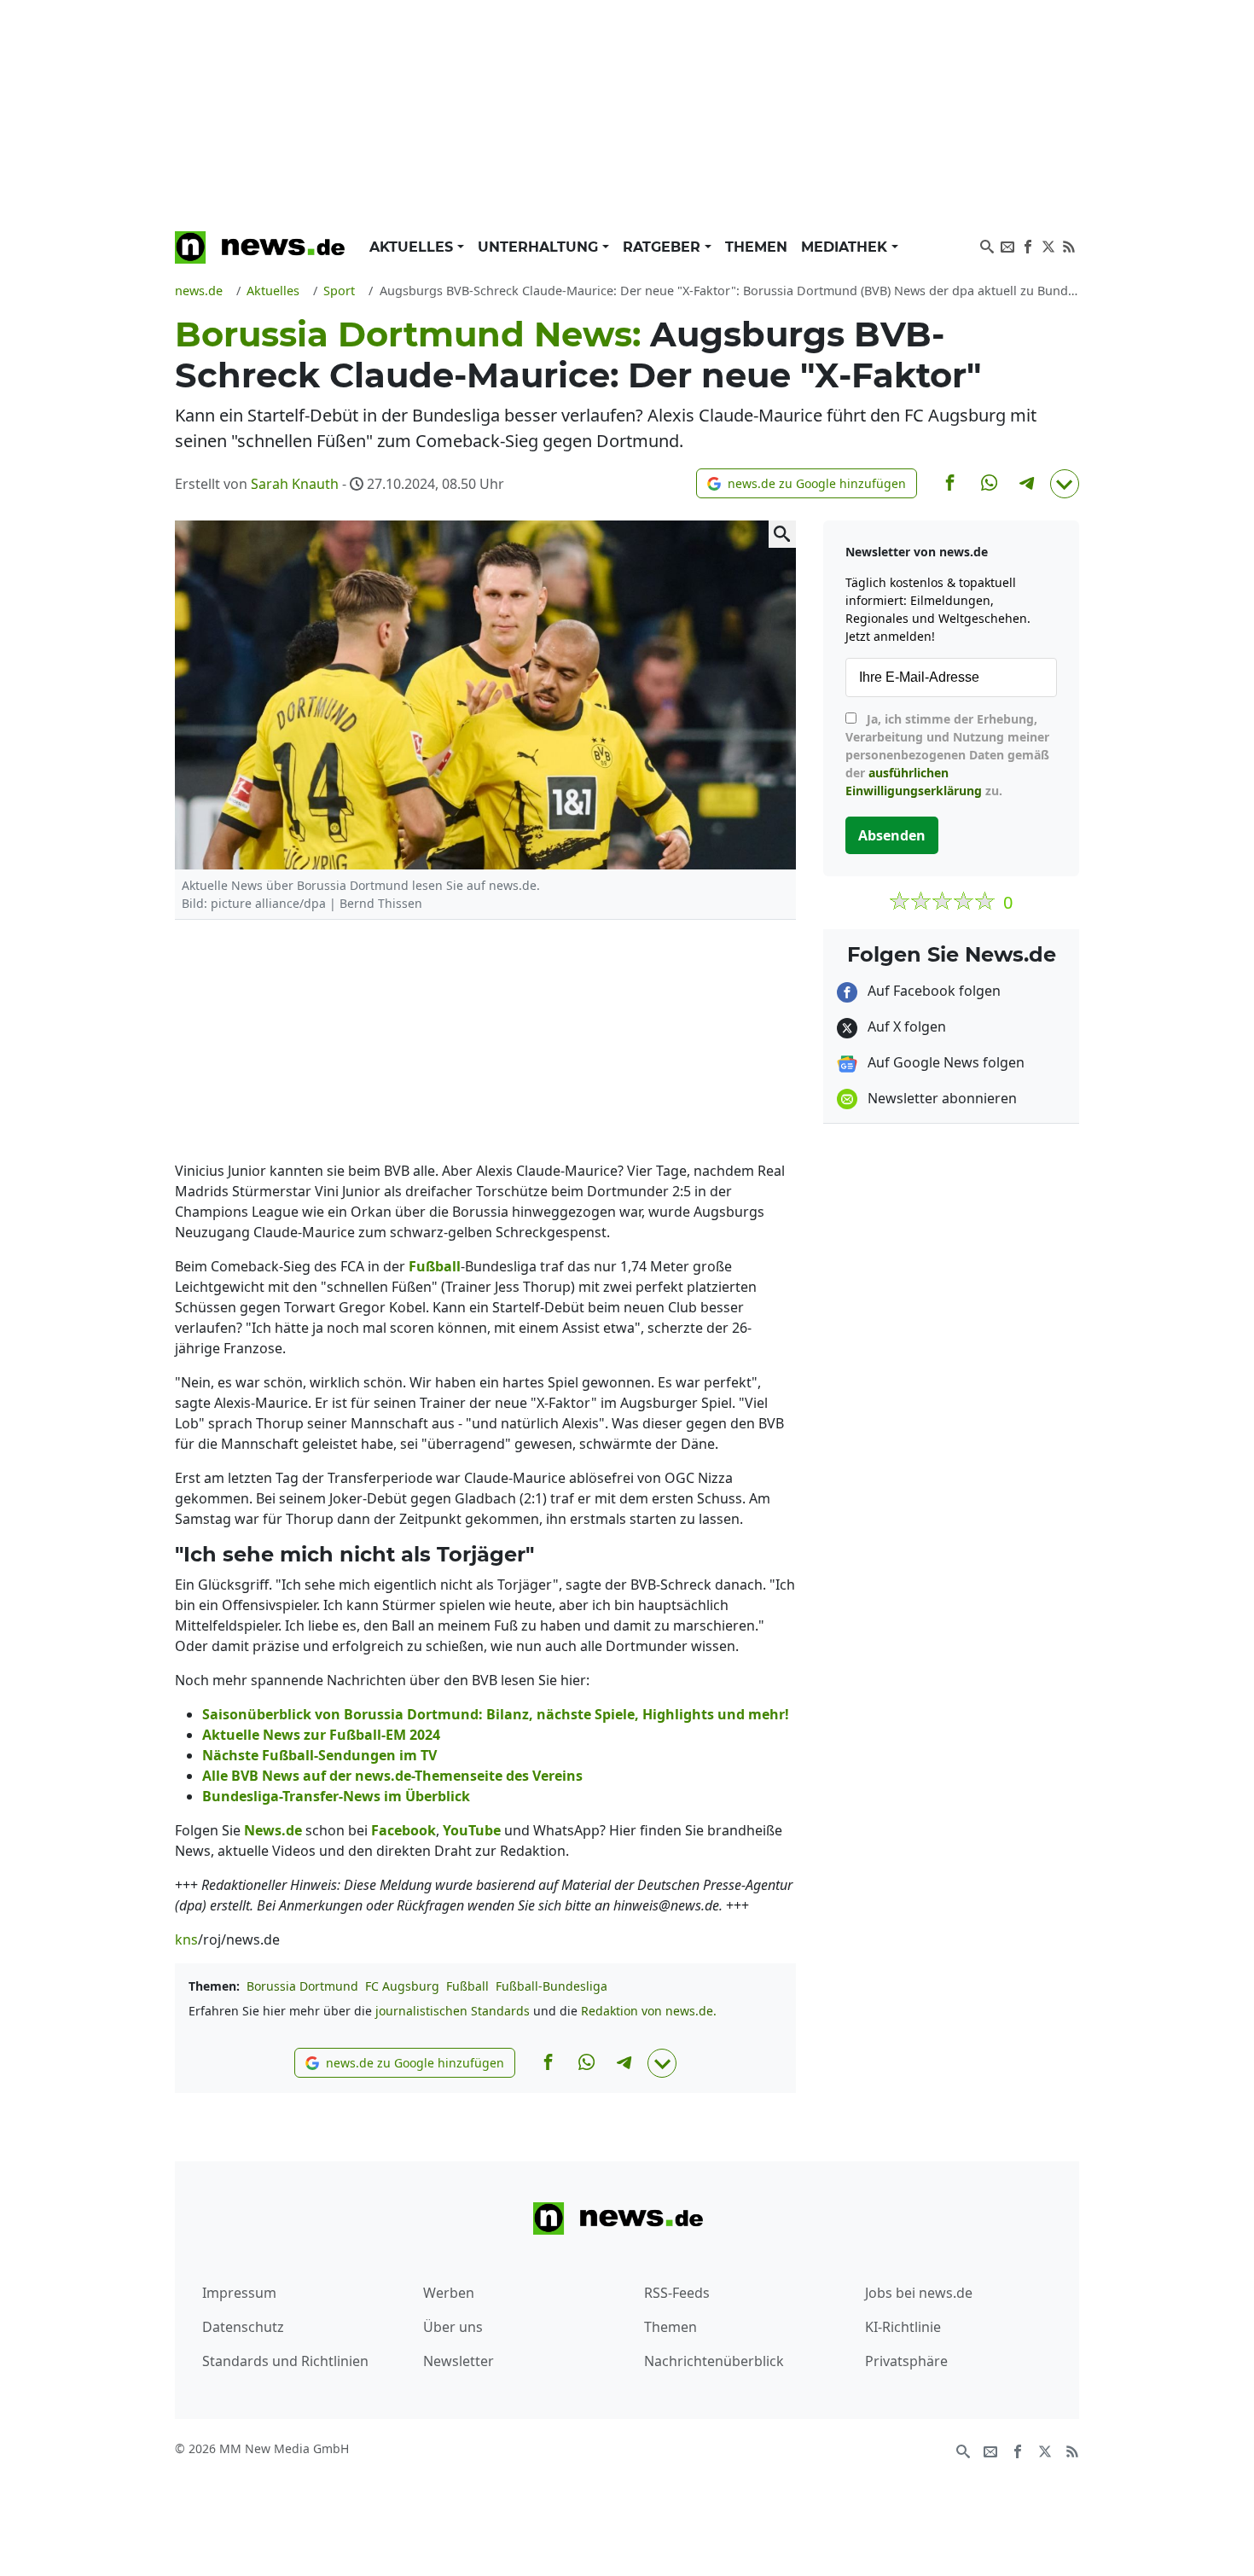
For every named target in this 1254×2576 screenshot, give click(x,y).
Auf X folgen (905, 1026)
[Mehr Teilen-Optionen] (1065, 484)
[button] (807, 483)
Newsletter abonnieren (940, 1098)
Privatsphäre (906, 2361)
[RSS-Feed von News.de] (1069, 245)
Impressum (239, 2293)
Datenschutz (243, 2327)
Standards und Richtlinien (285, 2361)
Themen (756, 247)
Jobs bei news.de (919, 2293)
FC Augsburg (402, 1986)
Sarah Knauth (295, 484)
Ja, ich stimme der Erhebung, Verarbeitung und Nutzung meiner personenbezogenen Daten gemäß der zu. (947, 755)
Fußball (467, 1986)
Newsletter (459, 2361)
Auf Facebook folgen (932, 991)
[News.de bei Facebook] (1028, 245)
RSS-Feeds (677, 2293)
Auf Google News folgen (944, 1062)
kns (186, 1939)
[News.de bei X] (1048, 245)
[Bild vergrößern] (782, 534)
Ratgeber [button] (664, 247)
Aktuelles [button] (413, 247)
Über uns (453, 2327)
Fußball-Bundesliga (552, 1986)
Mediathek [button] (846, 247)
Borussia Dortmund (302, 1986)
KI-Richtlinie (903, 2327)
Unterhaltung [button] (540, 247)
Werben (449, 2293)
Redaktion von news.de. (649, 2011)
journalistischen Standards (453, 2011)
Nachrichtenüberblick (714, 2361)
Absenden (892, 835)
